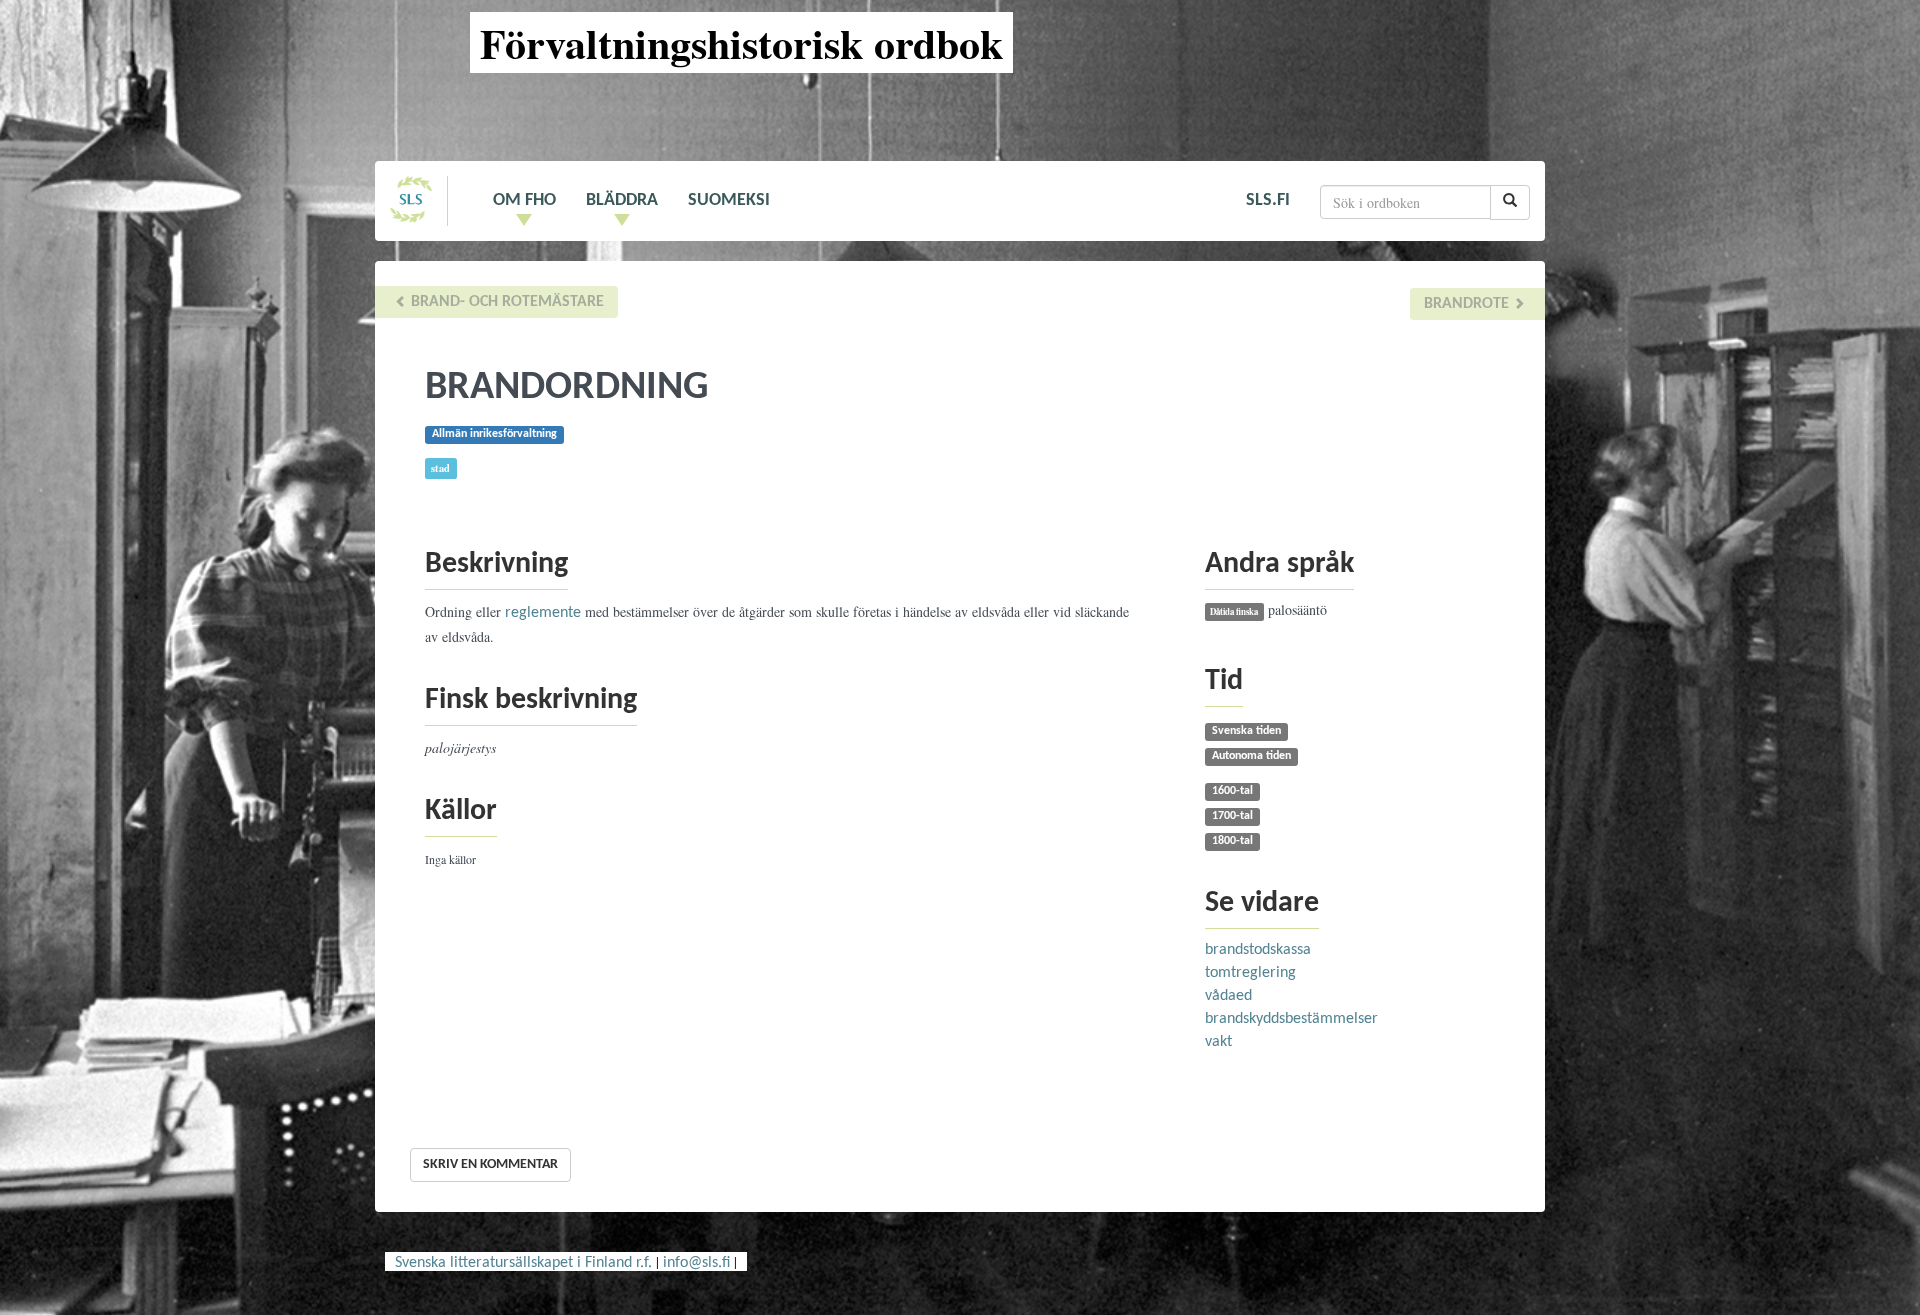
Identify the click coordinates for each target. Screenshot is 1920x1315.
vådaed (1228, 996)
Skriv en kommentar (490, 1164)
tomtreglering (1250, 973)
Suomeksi (729, 200)
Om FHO (524, 200)
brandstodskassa (1258, 950)
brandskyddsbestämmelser (1291, 1019)
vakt (1218, 1042)
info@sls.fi (696, 1263)
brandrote (1468, 304)
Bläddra (622, 200)
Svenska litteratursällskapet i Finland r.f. (523, 1263)
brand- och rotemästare (505, 302)
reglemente (543, 613)
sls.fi (1268, 200)
